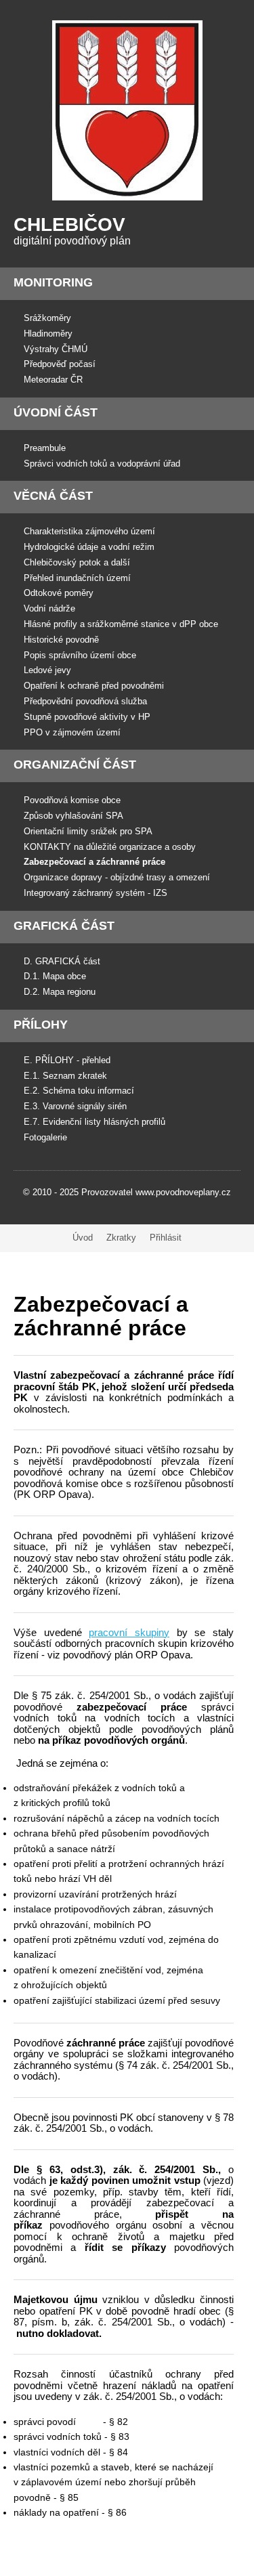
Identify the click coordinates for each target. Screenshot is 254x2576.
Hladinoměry (48, 334)
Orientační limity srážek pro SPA (88, 831)
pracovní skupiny (129, 1632)
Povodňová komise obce (72, 800)
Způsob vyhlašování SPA (73, 816)
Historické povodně (61, 640)
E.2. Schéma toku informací (79, 1091)
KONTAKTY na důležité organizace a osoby (110, 847)
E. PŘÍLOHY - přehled (67, 1060)
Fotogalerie (45, 1137)
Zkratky (121, 1238)
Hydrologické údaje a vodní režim (89, 547)
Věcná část (53, 496)
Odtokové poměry (59, 593)
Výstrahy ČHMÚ (56, 349)
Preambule (45, 448)
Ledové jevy (47, 670)
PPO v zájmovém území (72, 732)
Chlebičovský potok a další (77, 562)
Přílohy (41, 1025)
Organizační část (75, 765)
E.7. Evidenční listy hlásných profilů (94, 1122)
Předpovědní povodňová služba (85, 701)
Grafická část (64, 926)
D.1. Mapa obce (55, 976)
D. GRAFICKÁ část (62, 961)
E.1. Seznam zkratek (65, 1076)
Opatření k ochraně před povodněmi (94, 686)
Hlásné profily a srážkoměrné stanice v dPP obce (121, 624)
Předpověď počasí (60, 364)
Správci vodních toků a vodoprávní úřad (102, 464)
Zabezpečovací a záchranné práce (94, 862)
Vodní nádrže (49, 608)
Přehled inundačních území (77, 578)
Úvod (83, 1238)
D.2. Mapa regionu (60, 992)
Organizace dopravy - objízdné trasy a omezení (117, 877)
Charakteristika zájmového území (89, 531)
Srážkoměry (47, 318)
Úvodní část (56, 412)
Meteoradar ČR (53, 380)
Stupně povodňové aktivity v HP (87, 717)
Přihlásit (166, 1238)
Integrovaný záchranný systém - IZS (96, 893)
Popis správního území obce (80, 655)
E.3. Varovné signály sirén (75, 1106)
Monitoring (53, 282)
